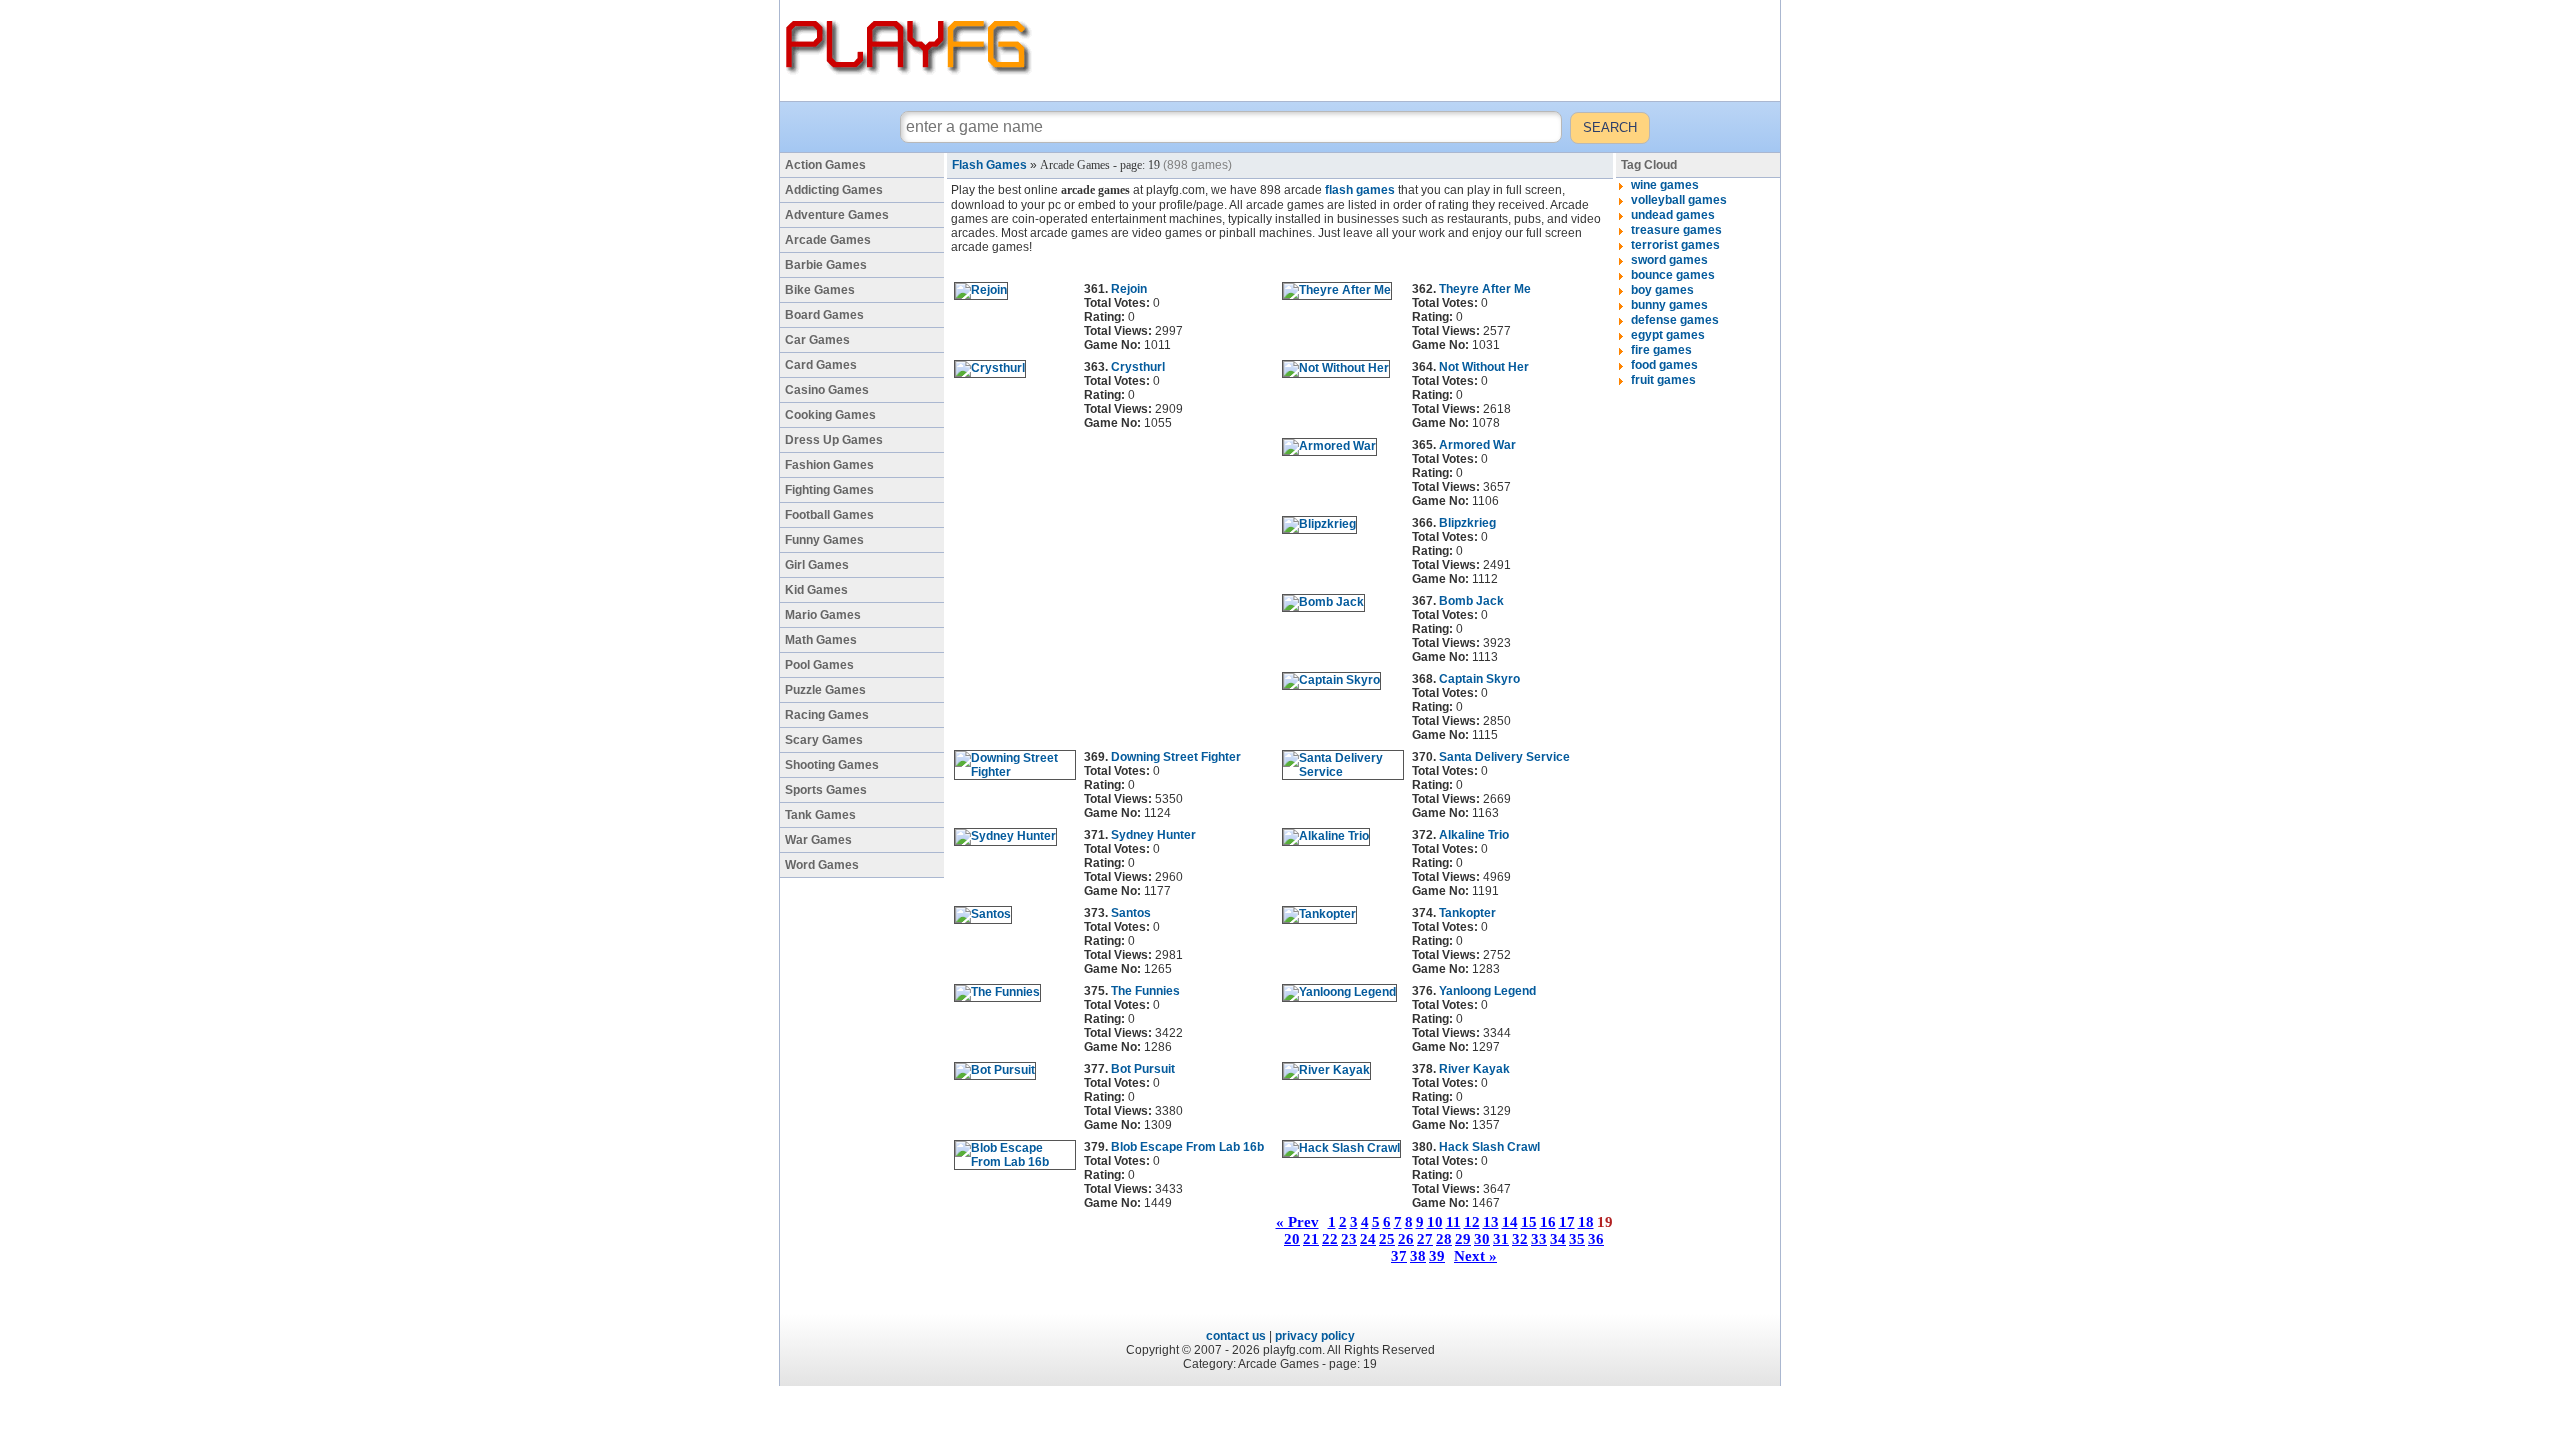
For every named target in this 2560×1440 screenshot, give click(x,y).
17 (1567, 1222)
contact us (1236, 1336)
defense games (1675, 320)
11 (1453, 1222)
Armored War (1477, 445)
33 (1539, 1239)
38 (1418, 1256)
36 (1596, 1239)
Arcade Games (828, 240)
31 (1501, 1239)
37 (1399, 1256)
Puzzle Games (825, 690)
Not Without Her (1484, 367)
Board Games (824, 315)
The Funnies (1145, 991)
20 (1292, 1239)
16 (1548, 1222)
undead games (1673, 215)
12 (1472, 1222)
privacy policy (1315, 1336)
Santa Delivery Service (1504, 757)
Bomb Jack (1471, 601)
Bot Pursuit (1143, 1069)
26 (1406, 1239)
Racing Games (827, 715)
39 (1437, 1256)
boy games (1662, 290)
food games (1664, 365)
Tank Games (820, 815)
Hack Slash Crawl (1489, 1147)
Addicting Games (834, 190)
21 (1311, 1239)
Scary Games (824, 740)
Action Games (825, 165)
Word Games (822, 865)
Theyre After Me (1485, 289)
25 (1387, 1239)
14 (1510, 1222)
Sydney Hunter (1153, 835)
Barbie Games (826, 265)
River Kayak (1474, 1069)
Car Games (817, 340)
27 (1425, 1239)
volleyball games (1679, 200)
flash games (1360, 190)
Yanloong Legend (1487, 991)
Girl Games (817, 565)
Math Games (821, 640)
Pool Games (819, 665)
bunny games (1669, 305)
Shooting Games (832, 765)
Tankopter (1467, 913)
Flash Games (989, 165)
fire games (1661, 350)
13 (1491, 1222)
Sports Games (826, 790)
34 (1558, 1239)
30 (1482, 1239)
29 (1463, 1239)
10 (1435, 1222)
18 (1586, 1222)
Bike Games (820, 290)
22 (1330, 1239)
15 (1529, 1222)
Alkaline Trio (1474, 835)
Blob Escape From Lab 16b (1187, 1147)
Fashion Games (829, 465)
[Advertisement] (1409, 50)
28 (1444, 1239)
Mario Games (823, 615)
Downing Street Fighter (1176, 757)
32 (1520, 1239)
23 (1349, 1239)
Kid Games (816, 590)
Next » (1475, 1256)
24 (1368, 1239)
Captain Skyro (1479, 679)
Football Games (829, 515)
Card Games (821, 365)
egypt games (1668, 335)
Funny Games (824, 540)
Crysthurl (1138, 367)
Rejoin (1129, 289)
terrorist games (1675, 245)
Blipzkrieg (1467, 523)
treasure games (1676, 230)
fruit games (1663, 380)
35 (1577, 1239)
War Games (818, 840)
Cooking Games (830, 415)
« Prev (1297, 1222)
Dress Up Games (834, 440)
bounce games (1673, 275)
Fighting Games (829, 490)
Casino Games (827, 390)
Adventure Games (837, 215)
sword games (1669, 260)
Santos (1131, 913)
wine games (1665, 185)
